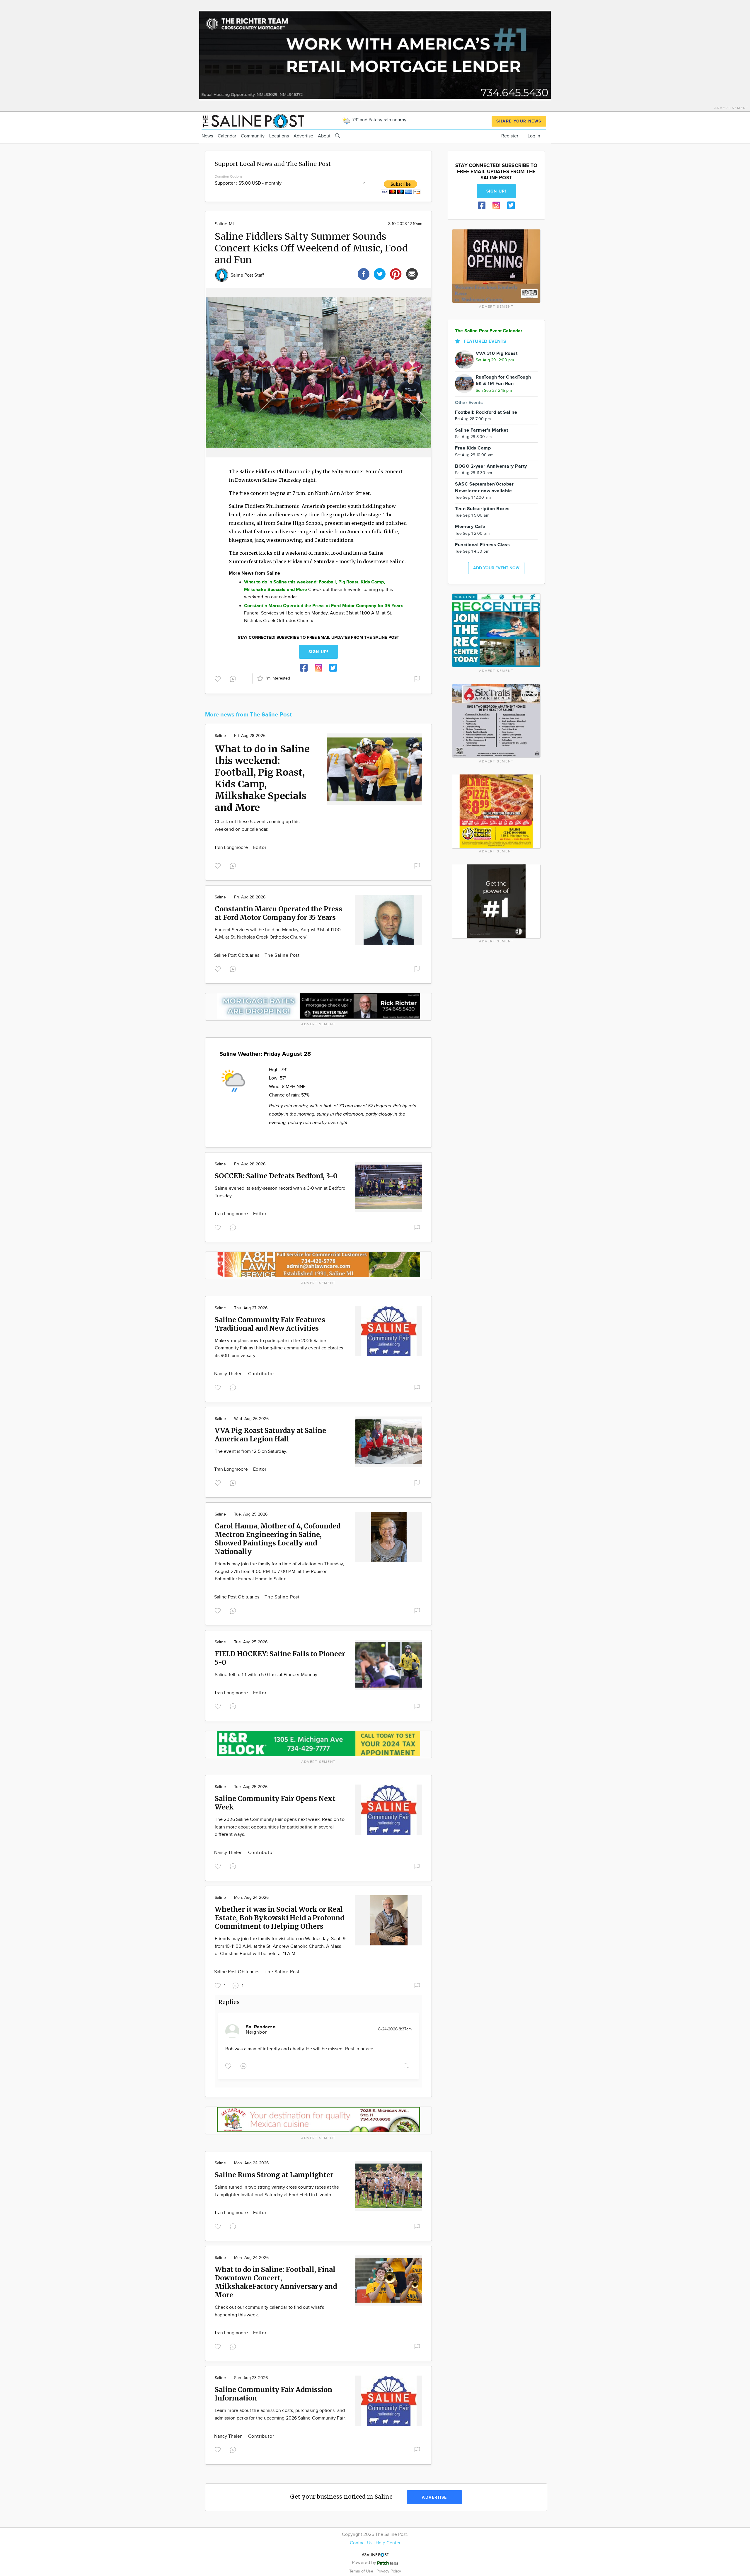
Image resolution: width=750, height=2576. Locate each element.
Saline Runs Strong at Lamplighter (274, 2175)
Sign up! (318, 652)
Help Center (388, 2543)
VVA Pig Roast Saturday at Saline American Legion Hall (270, 1435)
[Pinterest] (396, 273)
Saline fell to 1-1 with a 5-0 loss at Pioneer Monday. (266, 1675)
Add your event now (496, 568)
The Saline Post (282, 955)
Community (253, 136)
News (207, 136)
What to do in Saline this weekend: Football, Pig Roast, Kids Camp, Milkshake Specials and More (262, 778)
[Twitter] (380, 273)
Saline (220, 736)
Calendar (227, 136)
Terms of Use (362, 2571)
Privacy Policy (389, 2571)
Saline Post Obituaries (237, 955)
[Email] (412, 273)
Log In (534, 136)
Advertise (303, 136)
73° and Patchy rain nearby (379, 120)
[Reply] (234, 678)
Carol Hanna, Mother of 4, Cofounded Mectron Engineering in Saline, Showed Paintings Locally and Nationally (278, 1539)
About (324, 136)
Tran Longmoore (232, 848)
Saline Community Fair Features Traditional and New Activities (270, 1324)
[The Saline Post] (253, 120)
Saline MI (224, 224)
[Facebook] (364, 273)
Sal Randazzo (261, 2027)
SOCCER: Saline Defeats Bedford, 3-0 (276, 1176)
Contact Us (361, 2543)
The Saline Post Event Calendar (489, 331)
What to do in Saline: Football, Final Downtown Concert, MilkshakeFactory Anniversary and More (276, 2282)
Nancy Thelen (229, 1374)
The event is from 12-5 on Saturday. (251, 1452)
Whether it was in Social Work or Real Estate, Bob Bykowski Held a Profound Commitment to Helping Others (279, 1918)
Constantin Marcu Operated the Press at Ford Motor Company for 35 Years (278, 913)
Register (510, 136)
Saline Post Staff (247, 275)
